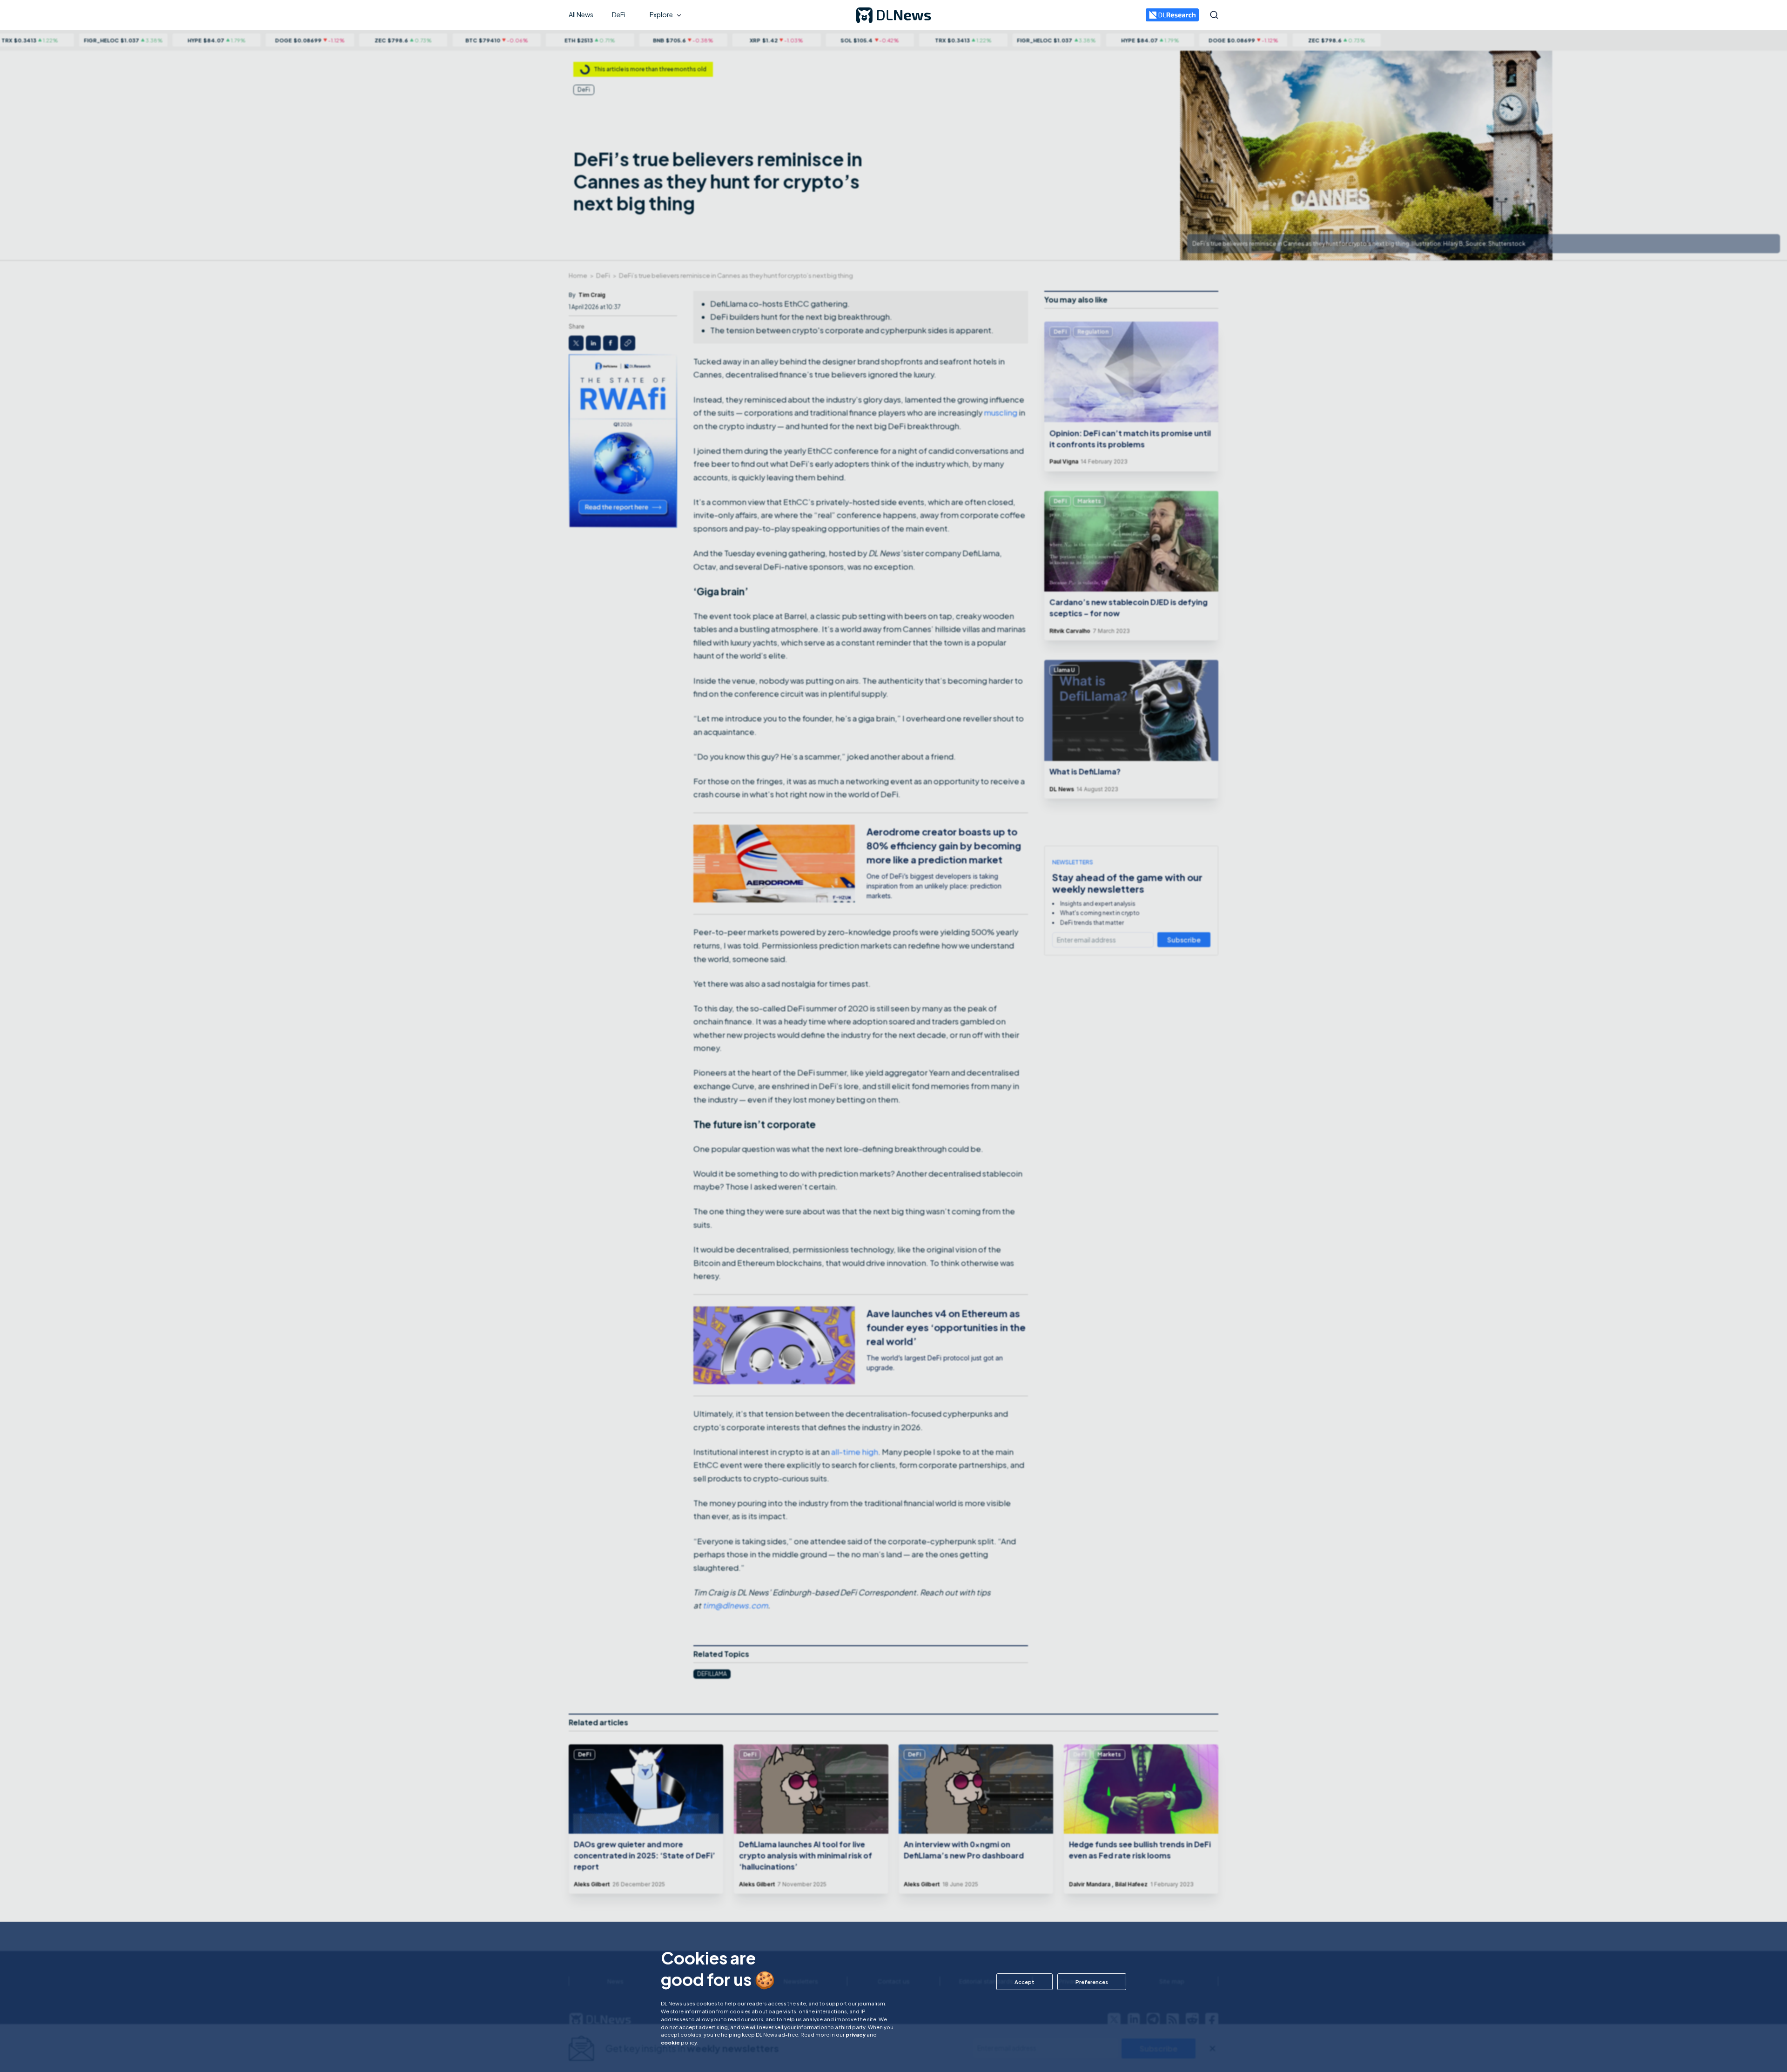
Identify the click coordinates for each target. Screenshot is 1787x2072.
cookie (670, 2042)
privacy (856, 2034)
